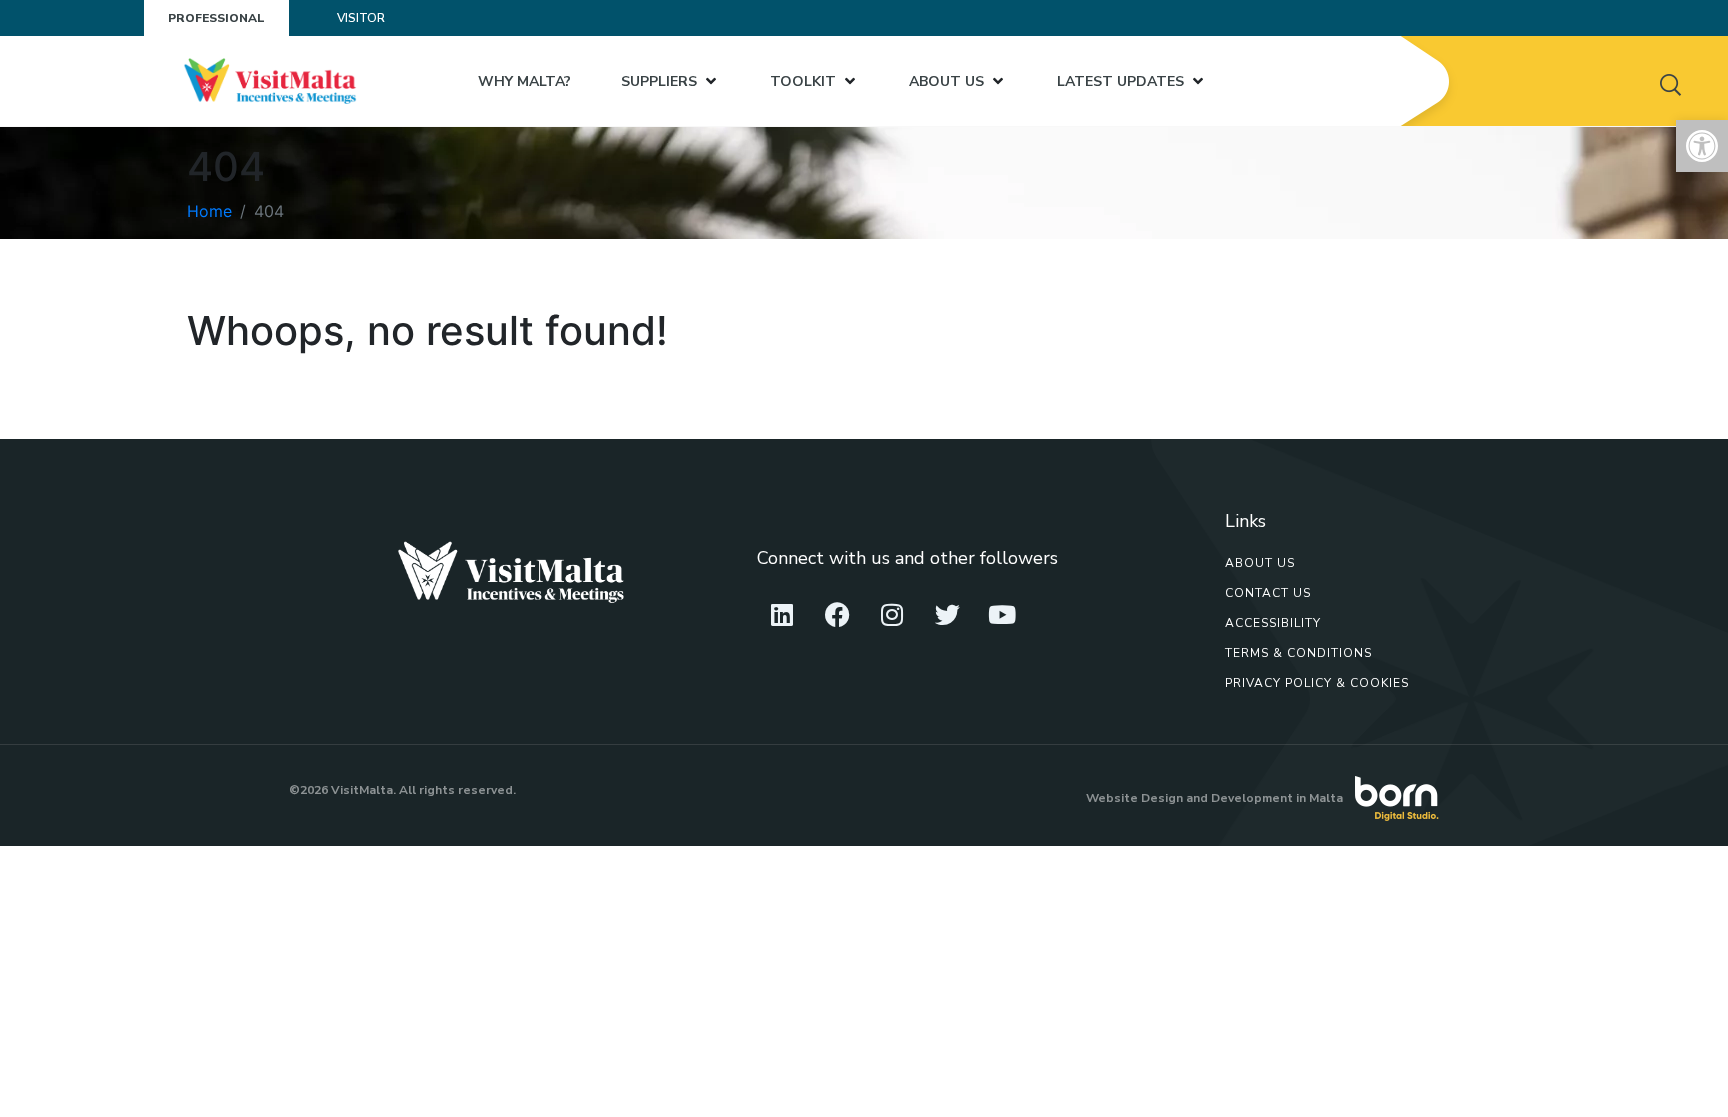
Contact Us (1268, 593)
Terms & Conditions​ (1298, 653)
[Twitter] (947, 615)
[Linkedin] (782, 615)
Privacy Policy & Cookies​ (1317, 683)
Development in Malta (1277, 798)
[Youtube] (1002, 615)
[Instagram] (892, 615)
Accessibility (1273, 623)
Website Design (1134, 798)
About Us (1260, 563)
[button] (1702, 146)
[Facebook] (837, 615)
